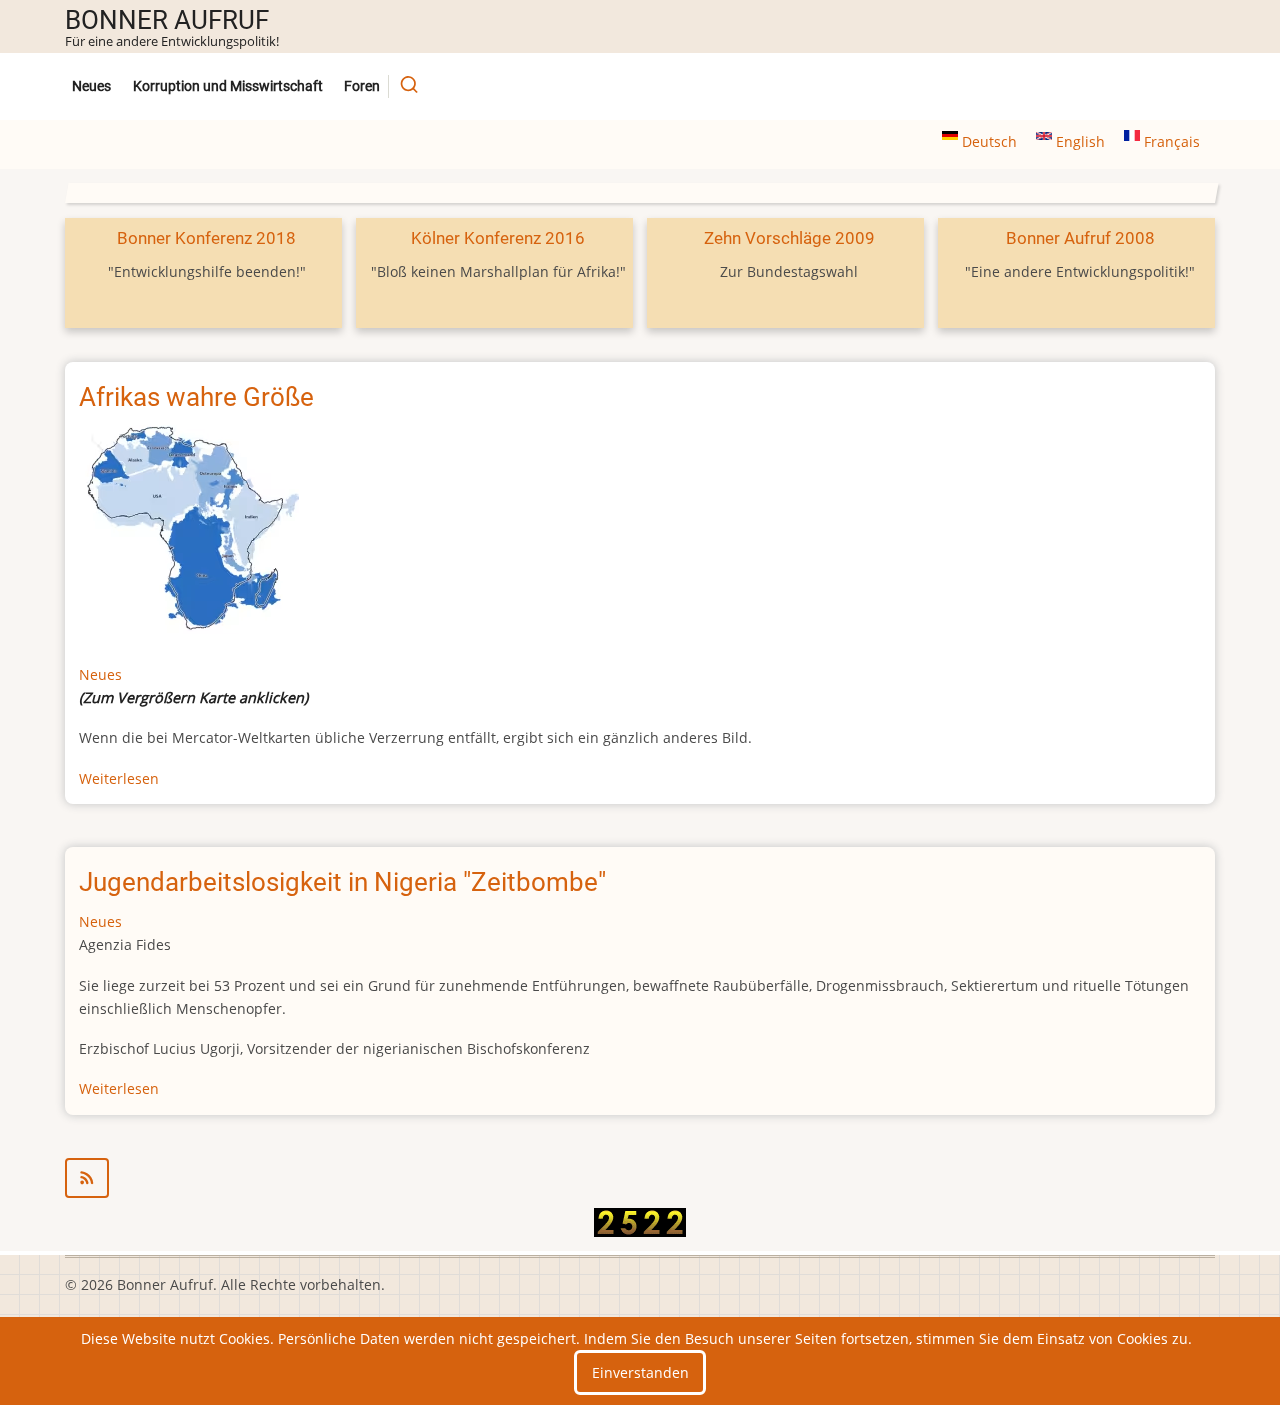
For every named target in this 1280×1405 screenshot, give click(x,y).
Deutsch (989, 141)
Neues (91, 86)
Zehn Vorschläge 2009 (789, 238)
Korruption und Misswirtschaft (228, 86)
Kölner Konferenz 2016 (498, 238)
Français (1170, 141)
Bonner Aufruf (167, 20)
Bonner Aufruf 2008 (1080, 238)
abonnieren (640, 1178)
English (1080, 141)
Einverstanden (640, 1372)
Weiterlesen (119, 778)
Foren (362, 86)
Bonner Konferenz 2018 (206, 238)
